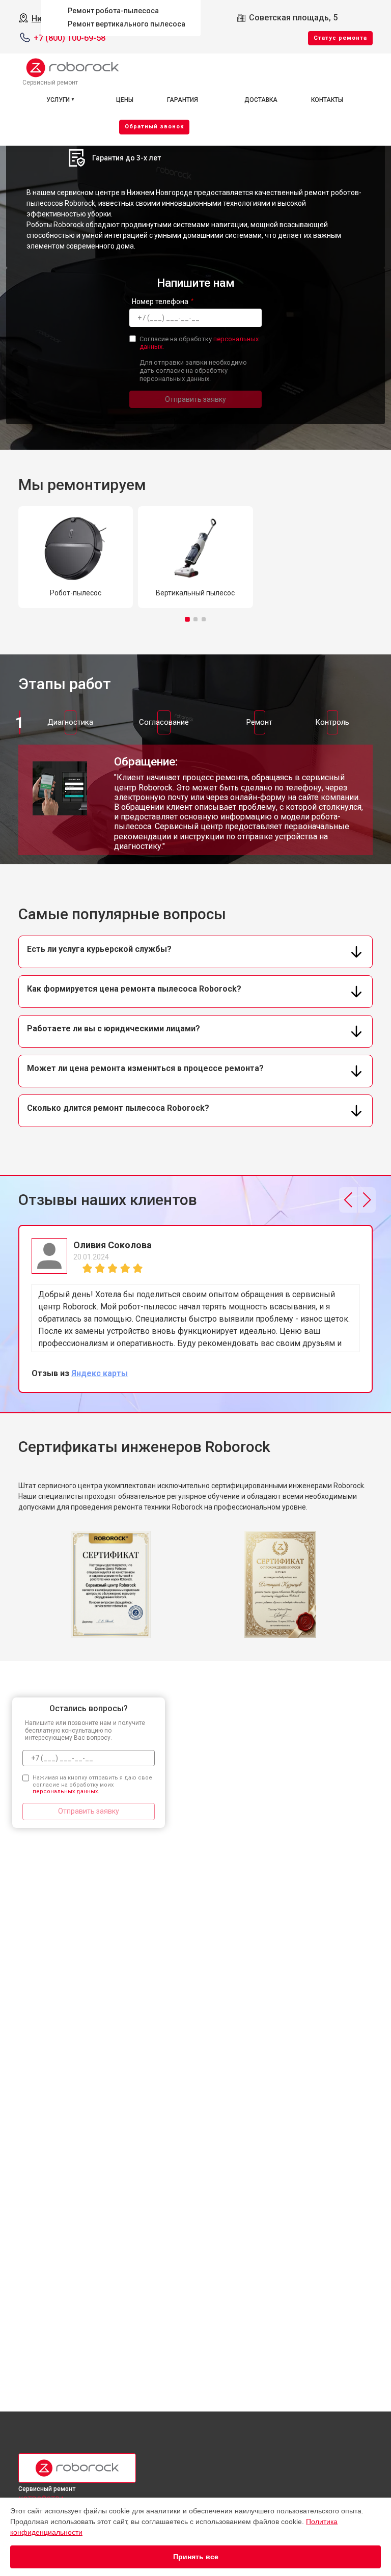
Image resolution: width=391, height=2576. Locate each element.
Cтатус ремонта (340, 38)
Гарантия (183, 100)
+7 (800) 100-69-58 (69, 38)
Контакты (327, 100)
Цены (125, 100)
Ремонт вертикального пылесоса (127, 24)
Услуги (58, 100)
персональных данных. (66, 1791)
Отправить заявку (195, 399)
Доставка (261, 100)
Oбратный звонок (154, 127)
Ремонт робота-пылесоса (113, 11)
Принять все (196, 2557)
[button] (187, 619)
